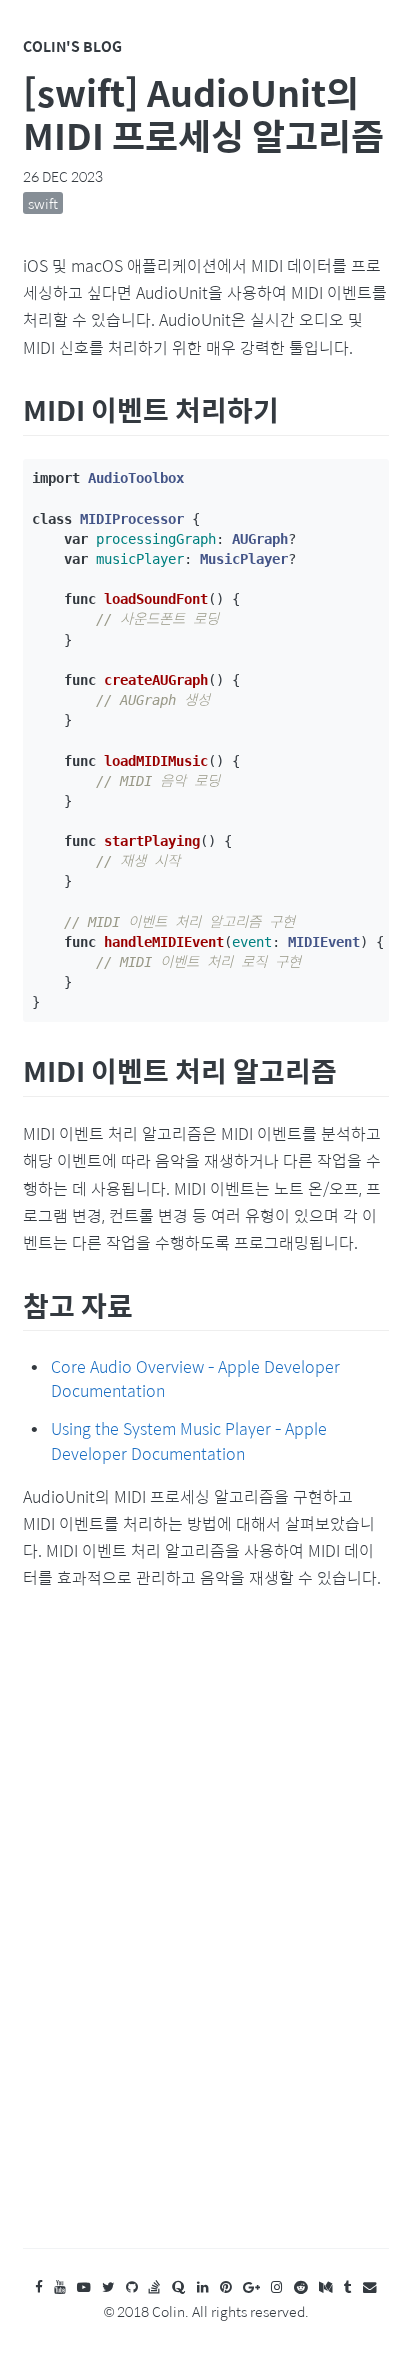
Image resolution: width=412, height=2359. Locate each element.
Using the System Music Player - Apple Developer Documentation (189, 1441)
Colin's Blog (72, 46)
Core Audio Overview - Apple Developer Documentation (195, 1379)
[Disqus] (205, 1939)
